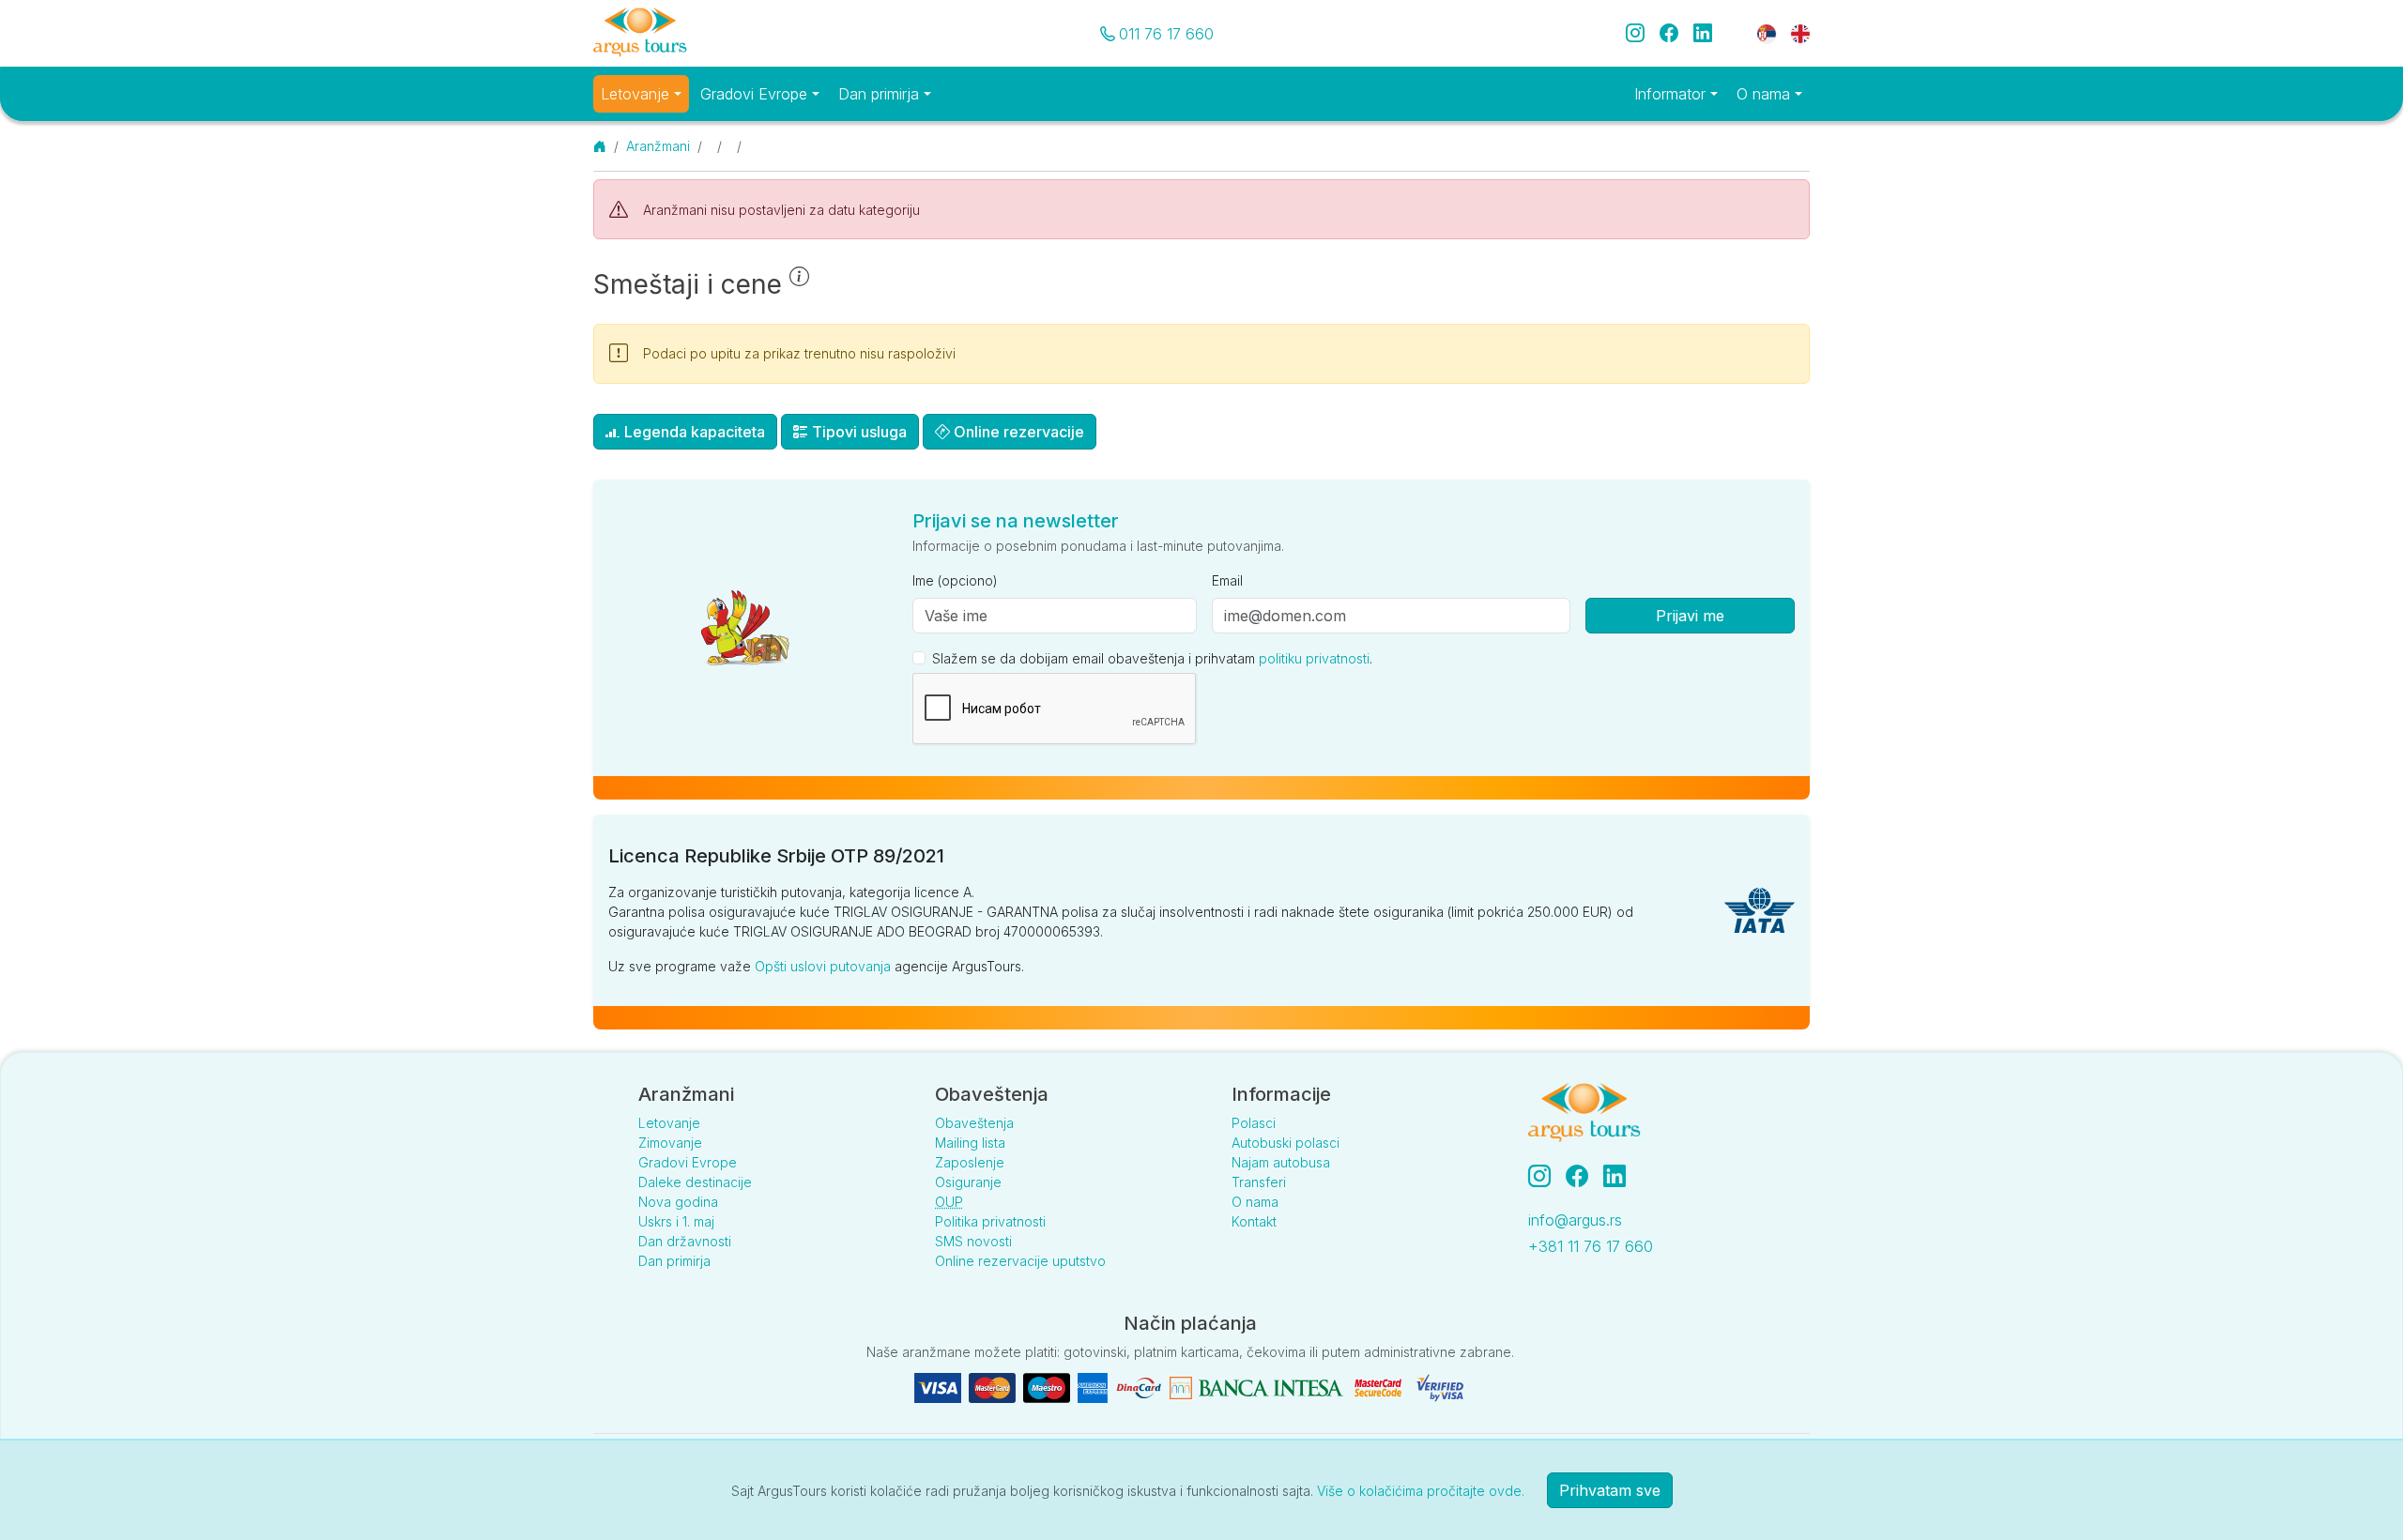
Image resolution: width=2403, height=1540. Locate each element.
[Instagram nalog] (1547, 1176)
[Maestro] (1047, 1386)
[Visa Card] (938, 1386)
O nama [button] (1766, 94)
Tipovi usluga (857, 432)
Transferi (1259, 1182)
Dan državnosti (685, 1241)
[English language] (1793, 32)
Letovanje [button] (637, 94)
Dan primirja (674, 1261)
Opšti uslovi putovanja (823, 966)
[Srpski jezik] (1767, 32)
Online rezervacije (1017, 432)
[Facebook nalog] (1584, 1176)
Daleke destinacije (695, 1182)
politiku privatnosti (1314, 658)
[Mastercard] (992, 1386)
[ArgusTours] (640, 33)
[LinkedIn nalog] (1616, 1176)
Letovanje (669, 1123)
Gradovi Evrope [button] (756, 94)
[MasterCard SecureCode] (1378, 1386)
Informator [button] (1672, 94)
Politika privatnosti (990, 1221)
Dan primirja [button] (881, 94)
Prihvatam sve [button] (1610, 1490)
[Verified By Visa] (1440, 1386)
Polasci (1254, 1123)
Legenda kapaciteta (693, 432)
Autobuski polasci (1286, 1143)
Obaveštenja (974, 1123)
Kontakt (1254, 1221)
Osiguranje (968, 1182)
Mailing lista (970, 1143)
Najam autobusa (1281, 1162)
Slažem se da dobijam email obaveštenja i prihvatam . (1152, 658)
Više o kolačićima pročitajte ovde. (1421, 1491)
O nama (1255, 1202)
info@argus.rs (1575, 1220)
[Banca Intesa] (1256, 1386)
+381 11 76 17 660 (1591, 1246)
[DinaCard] (1139, 1386)
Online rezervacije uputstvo (1020, 1261)
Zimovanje (670, 1143)
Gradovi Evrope (688, 1162)
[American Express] (1093, 1386)
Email (1227, 580)
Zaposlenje (970, 1162)
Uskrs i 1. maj (676, 1221)
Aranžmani (658, 146)
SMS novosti (973, 1241)
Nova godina (678, 1202)
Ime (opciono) (955, 580)
